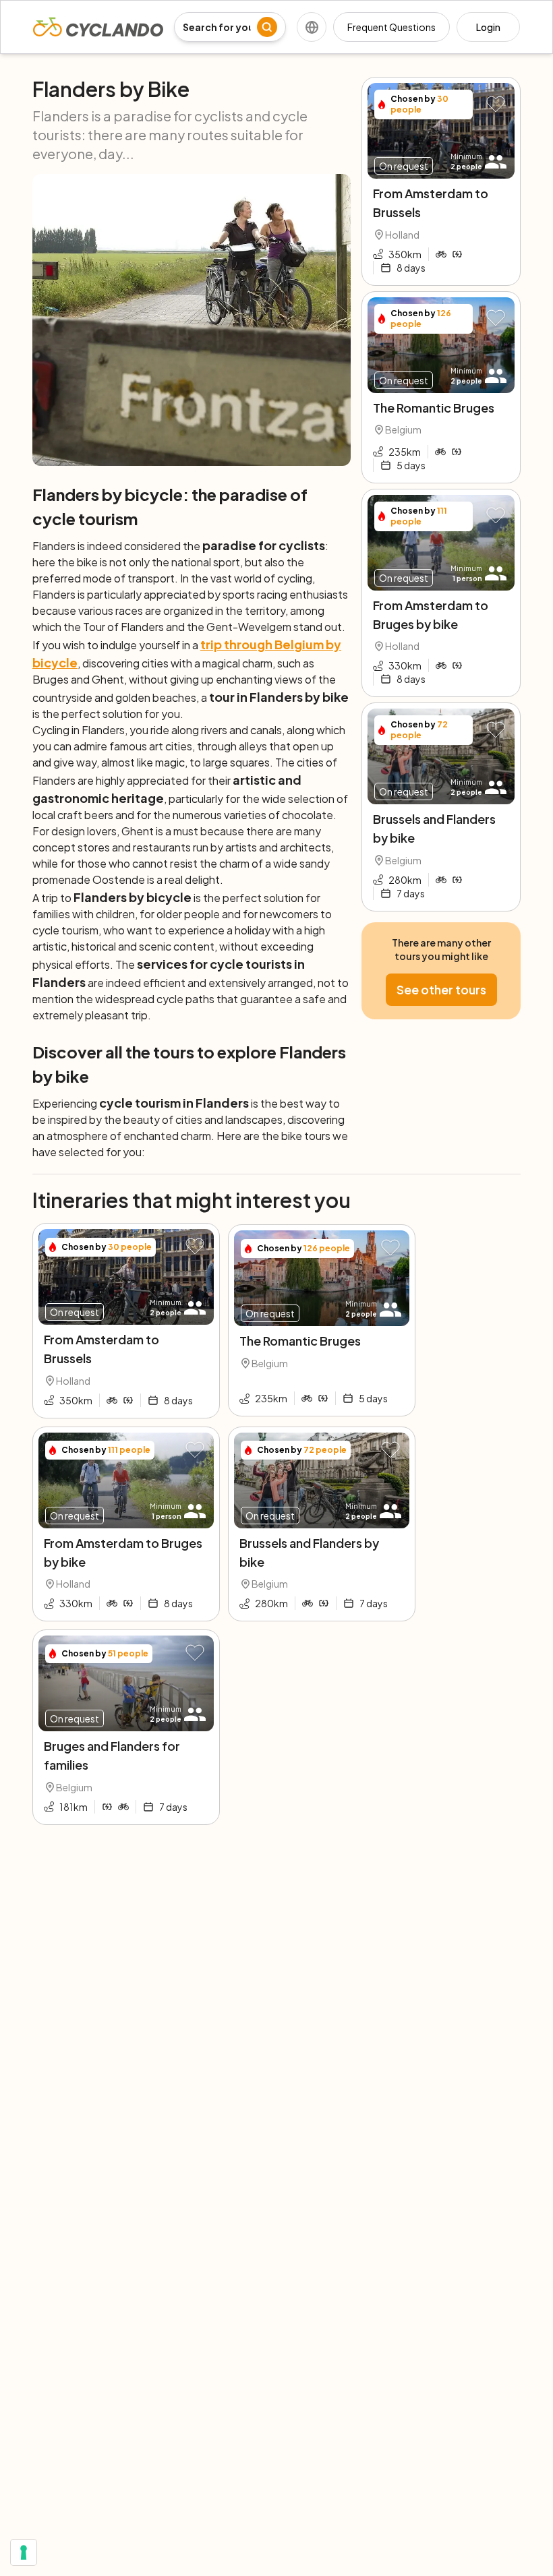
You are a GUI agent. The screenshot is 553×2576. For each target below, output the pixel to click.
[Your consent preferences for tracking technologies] (24, 2552)
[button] (496, 105)
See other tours (441, 989)
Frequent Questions (391, 27)
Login (488, 27)
